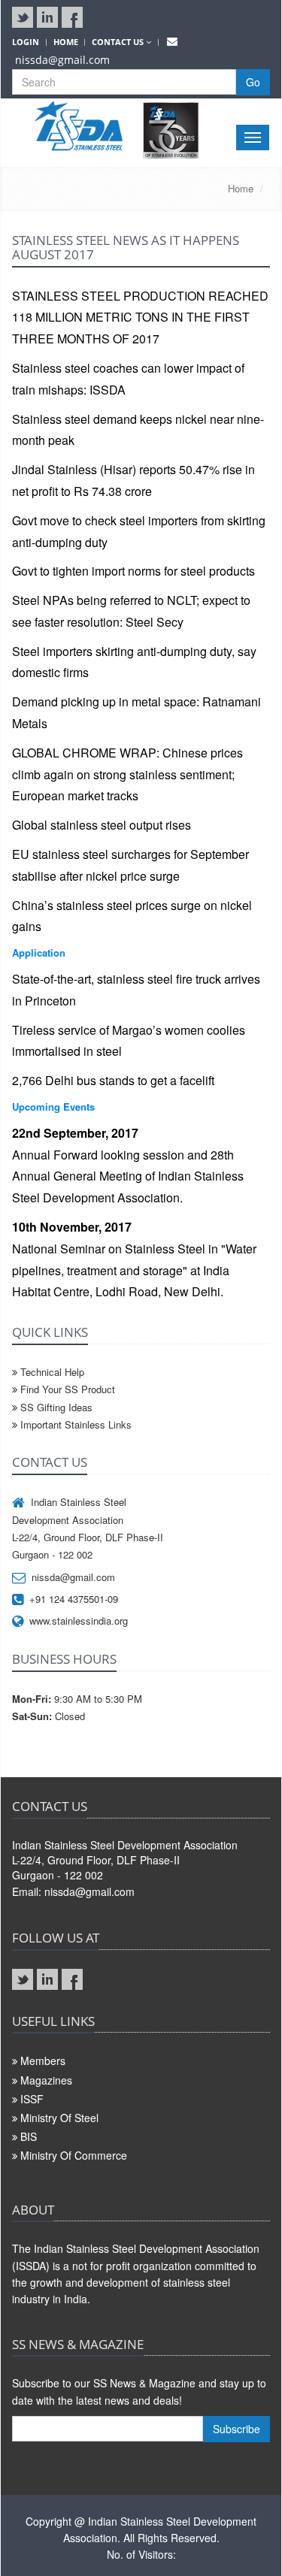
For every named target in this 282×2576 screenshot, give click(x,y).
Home (241, 188)
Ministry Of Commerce (74, 2155)
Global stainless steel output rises (102, 825)
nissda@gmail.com (62, 60)
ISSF (32, 2099)
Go (253, 82)
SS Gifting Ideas (55, 1407)
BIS (29, 2136)
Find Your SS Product (66, 1389)
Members (43, 2060)
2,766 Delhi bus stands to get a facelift (113, 1080)
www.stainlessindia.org (79, 1621)
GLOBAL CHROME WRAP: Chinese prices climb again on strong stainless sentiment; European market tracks (127, 774)
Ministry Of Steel (59, 2118)
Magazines (46, 2080)
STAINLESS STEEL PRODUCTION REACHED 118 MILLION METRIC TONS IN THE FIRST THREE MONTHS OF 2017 (140, 317)
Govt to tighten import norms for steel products (133, 571)
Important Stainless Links (74, 1424)
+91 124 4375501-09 (74, 1599)
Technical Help (51, 1372)
